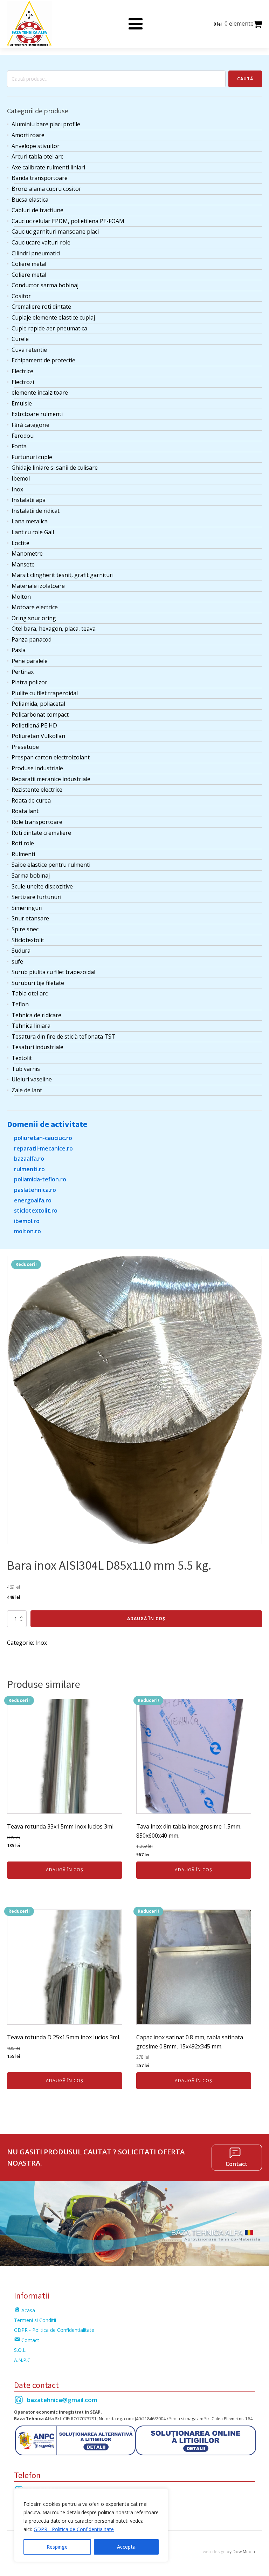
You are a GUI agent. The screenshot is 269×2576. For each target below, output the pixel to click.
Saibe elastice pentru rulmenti (51, 865)
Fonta (19, 446)
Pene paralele (30, 661)
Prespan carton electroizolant (51, 757)
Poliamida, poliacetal (38, 704)
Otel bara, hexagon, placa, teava (54, 629)
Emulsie (22, 403)
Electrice (22, 371)
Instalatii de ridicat (36, 511)
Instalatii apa (29, 500)
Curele (20, 339)
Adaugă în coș (146, 1619)
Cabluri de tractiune (37, 210)
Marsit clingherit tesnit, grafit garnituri (63, 575)
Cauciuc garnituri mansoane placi (55, 232)
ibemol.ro (27, 1221)
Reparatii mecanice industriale (51, 779)
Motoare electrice (35, 607)
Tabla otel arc (30, 993)
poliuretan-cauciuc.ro (43, 1138)
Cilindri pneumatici (36, 253)
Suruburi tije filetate (38, 983)
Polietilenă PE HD (34, 725)
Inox (17, 489)
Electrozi (23, 382)
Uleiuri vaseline (32, 1079)
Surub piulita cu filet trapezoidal (53, 972)
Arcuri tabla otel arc (37, 156)
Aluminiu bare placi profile (46, 124)
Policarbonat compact (40, 715)
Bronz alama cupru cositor (46, 189)
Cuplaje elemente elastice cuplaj (53, 317)
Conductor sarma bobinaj (45, 285)
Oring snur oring (34, 618)
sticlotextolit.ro (36, 1210)
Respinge (57, 2547)
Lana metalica (30, 521)
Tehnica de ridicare (36, 1015)
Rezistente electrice (37, 790)
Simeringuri (27, 908)
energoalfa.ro (33, 1200)
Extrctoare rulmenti (37, 414)
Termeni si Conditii (35, 2320)
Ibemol (21, 478)
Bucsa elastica (30, 200)
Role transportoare (37, 822)
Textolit (22, 1058)
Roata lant (25, 811)
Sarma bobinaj (31, 876)
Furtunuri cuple (32, 457)
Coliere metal (29, 264)
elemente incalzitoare (40, 393)
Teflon (20, 1004)
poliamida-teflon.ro (40, 1179)
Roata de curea (31, 800)
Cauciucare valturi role (41, 242)
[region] (91, 2525)
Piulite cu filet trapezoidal (45, 693)
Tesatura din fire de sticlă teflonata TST (63, 1037)
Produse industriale (37, 768)
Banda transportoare (40, 178)
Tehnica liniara (31, 1026)
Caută (245, 79)
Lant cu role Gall (33, 532)
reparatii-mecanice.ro (43, 1148)
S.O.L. (20, 2350)
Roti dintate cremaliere (41, 833)
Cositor (21, 296)
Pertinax (23, 672)
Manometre (27, 554)
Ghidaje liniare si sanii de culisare (55, 468)
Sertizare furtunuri (36, 897)
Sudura (21, 951)
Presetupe (25, 747)
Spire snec (25, 929)
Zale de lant (27, 1090)
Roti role (23, 843)
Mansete (23, 564)
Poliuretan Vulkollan (38, 736)
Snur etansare (30, 918)
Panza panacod (32, 639)
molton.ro (27, 1231)
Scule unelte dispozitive (42, 886)
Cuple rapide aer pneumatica (49, 328)
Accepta (126, 2547)
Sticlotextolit (28, 940)
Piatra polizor (29, 682)
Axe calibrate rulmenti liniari (48, 167)
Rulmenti (23, 854)
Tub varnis (26, 1069)
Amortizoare (28, 135)
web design (214, 2552)
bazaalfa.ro (29, 1159)
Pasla (19, 650)
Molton (21, 597)
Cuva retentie (29, 350)
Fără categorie (30, 425)
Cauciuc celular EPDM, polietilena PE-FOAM (68, 221)
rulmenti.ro (29, 1169)
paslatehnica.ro (35, 1190)
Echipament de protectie (43, 360)
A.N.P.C (22, 2360)
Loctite (20, 543)
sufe (17, 961)
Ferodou (23, 436)
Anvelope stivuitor (36, 146)
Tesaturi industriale (37, 1047)
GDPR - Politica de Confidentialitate (74, 2529)
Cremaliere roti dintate (41, 307)
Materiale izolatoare (38, 586)
